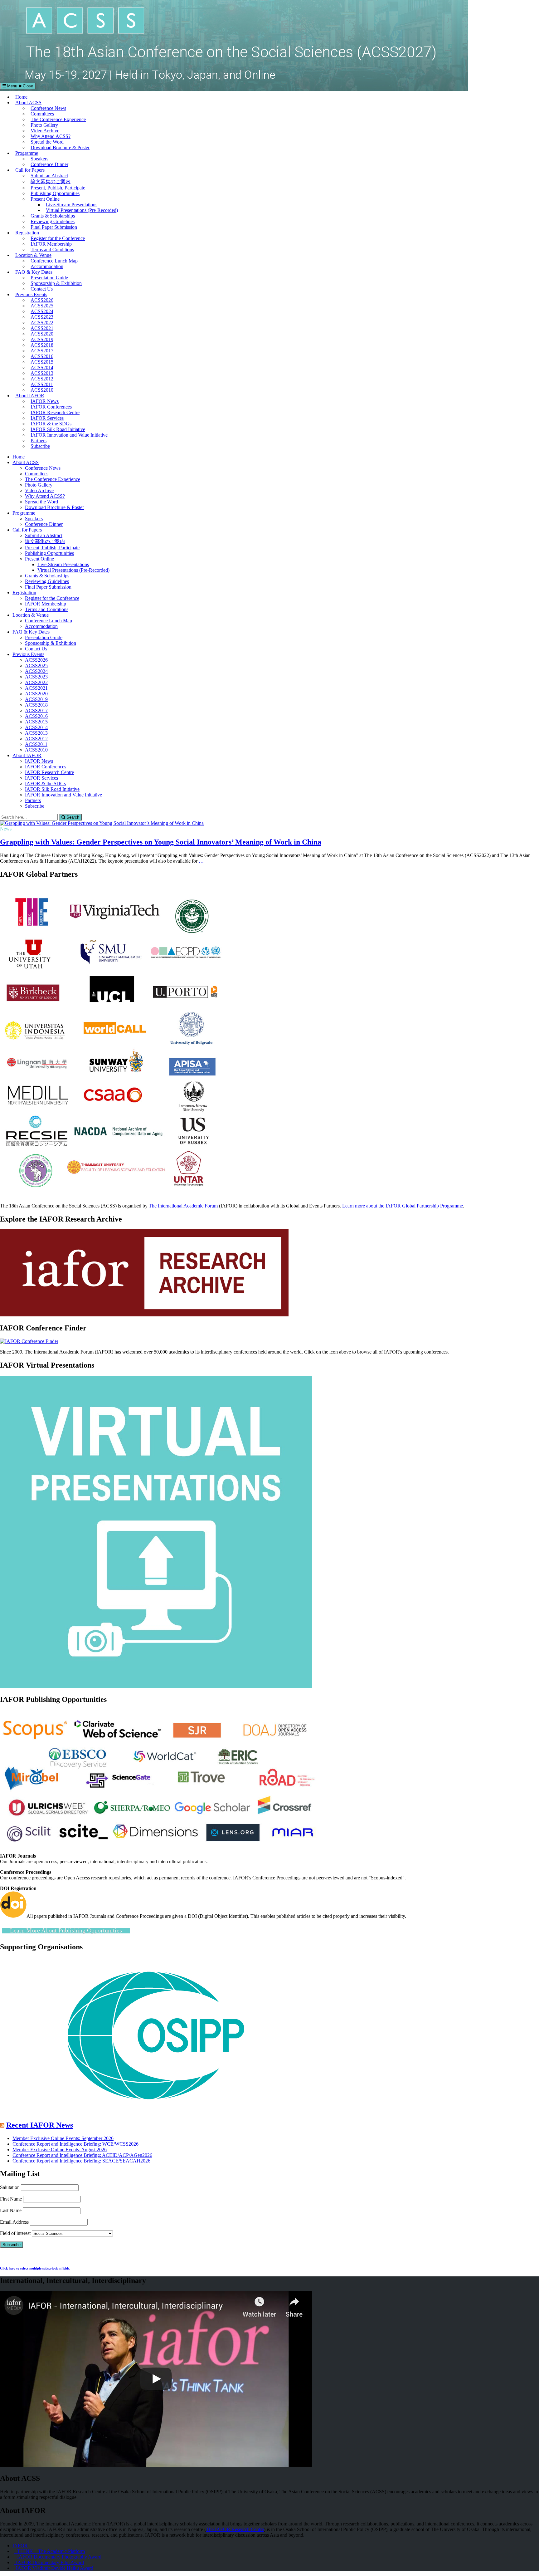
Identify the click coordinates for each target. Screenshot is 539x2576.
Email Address (14, 2222)
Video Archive (45, 131)
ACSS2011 (42, 384)
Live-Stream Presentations (72, 205)
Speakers (39, 159)
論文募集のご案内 (51, 181)
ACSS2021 (42, 328)
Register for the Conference (58, 238)
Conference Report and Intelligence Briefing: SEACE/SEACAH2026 (81, 2161)
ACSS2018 (42, 345)
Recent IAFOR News (40, 2125)
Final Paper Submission (54, 227)
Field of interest (15, 2233)
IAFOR (20, 2546)
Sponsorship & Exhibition (56, 283)
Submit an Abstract (49, 176)
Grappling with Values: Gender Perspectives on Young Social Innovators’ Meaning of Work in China (161, 842)
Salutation (10, 2187)
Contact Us (42, 289)
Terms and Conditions (52, 250)
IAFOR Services (47, 418)
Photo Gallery (44, 125)
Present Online (45, 199)
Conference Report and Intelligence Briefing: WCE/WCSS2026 (75, 2144)
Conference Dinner (49, 164)
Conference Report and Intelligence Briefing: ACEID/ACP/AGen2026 (82, 2155)
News (6, 829)
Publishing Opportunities (55, 193)
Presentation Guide (49, 278)
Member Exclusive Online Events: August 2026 (60, 2150)
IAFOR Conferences (51, 407)
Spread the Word (47, 142)
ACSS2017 (42, 351)
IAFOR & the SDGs (51, 424)
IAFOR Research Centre (55, 412)
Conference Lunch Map (54, 261)
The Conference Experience (58, 119)
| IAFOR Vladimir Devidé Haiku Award (53, 2568)
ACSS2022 (42, 323)
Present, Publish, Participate (58, 188)
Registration (27, 233)
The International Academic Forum (183, 1206)
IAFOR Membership (51, 244)
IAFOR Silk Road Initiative (58, 429)
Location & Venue (33, 255)
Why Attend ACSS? (51, 136)
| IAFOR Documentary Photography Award (57, 2557)
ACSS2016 (42, 356)
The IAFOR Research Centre (235, 2529)
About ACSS (28, 103)
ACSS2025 (42, 306)
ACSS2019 (42, 339)
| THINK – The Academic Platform (49, 2551)
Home (21, 97)
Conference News (48, 108)
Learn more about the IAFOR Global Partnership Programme (403, 1206)
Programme (27, 153)
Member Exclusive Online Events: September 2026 (63, 2138)
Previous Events (31, 294)
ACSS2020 (42, 334)
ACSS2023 (42, 317)
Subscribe (40, 446)
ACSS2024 (42, 311)
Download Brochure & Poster (60, 147)
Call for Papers (30, 170)
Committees (42, 114)
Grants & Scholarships (53, 216)
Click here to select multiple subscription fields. (35, 2268)
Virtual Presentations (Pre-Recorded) (82, 210)
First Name (11, 2199)
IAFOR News (45, 401)
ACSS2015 (42, 362)
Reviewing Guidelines (53, 221)
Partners (39, 441)
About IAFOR (30, 396)
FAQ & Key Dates (34, 272)
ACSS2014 (42, 367)
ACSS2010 (42, 390)
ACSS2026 (42, 300)
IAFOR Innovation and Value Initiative (69, 435)
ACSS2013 (42, 373)
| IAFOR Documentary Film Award (48, 2562)
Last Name (11, 2210)
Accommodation (47, 266)
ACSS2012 (42, 379)
